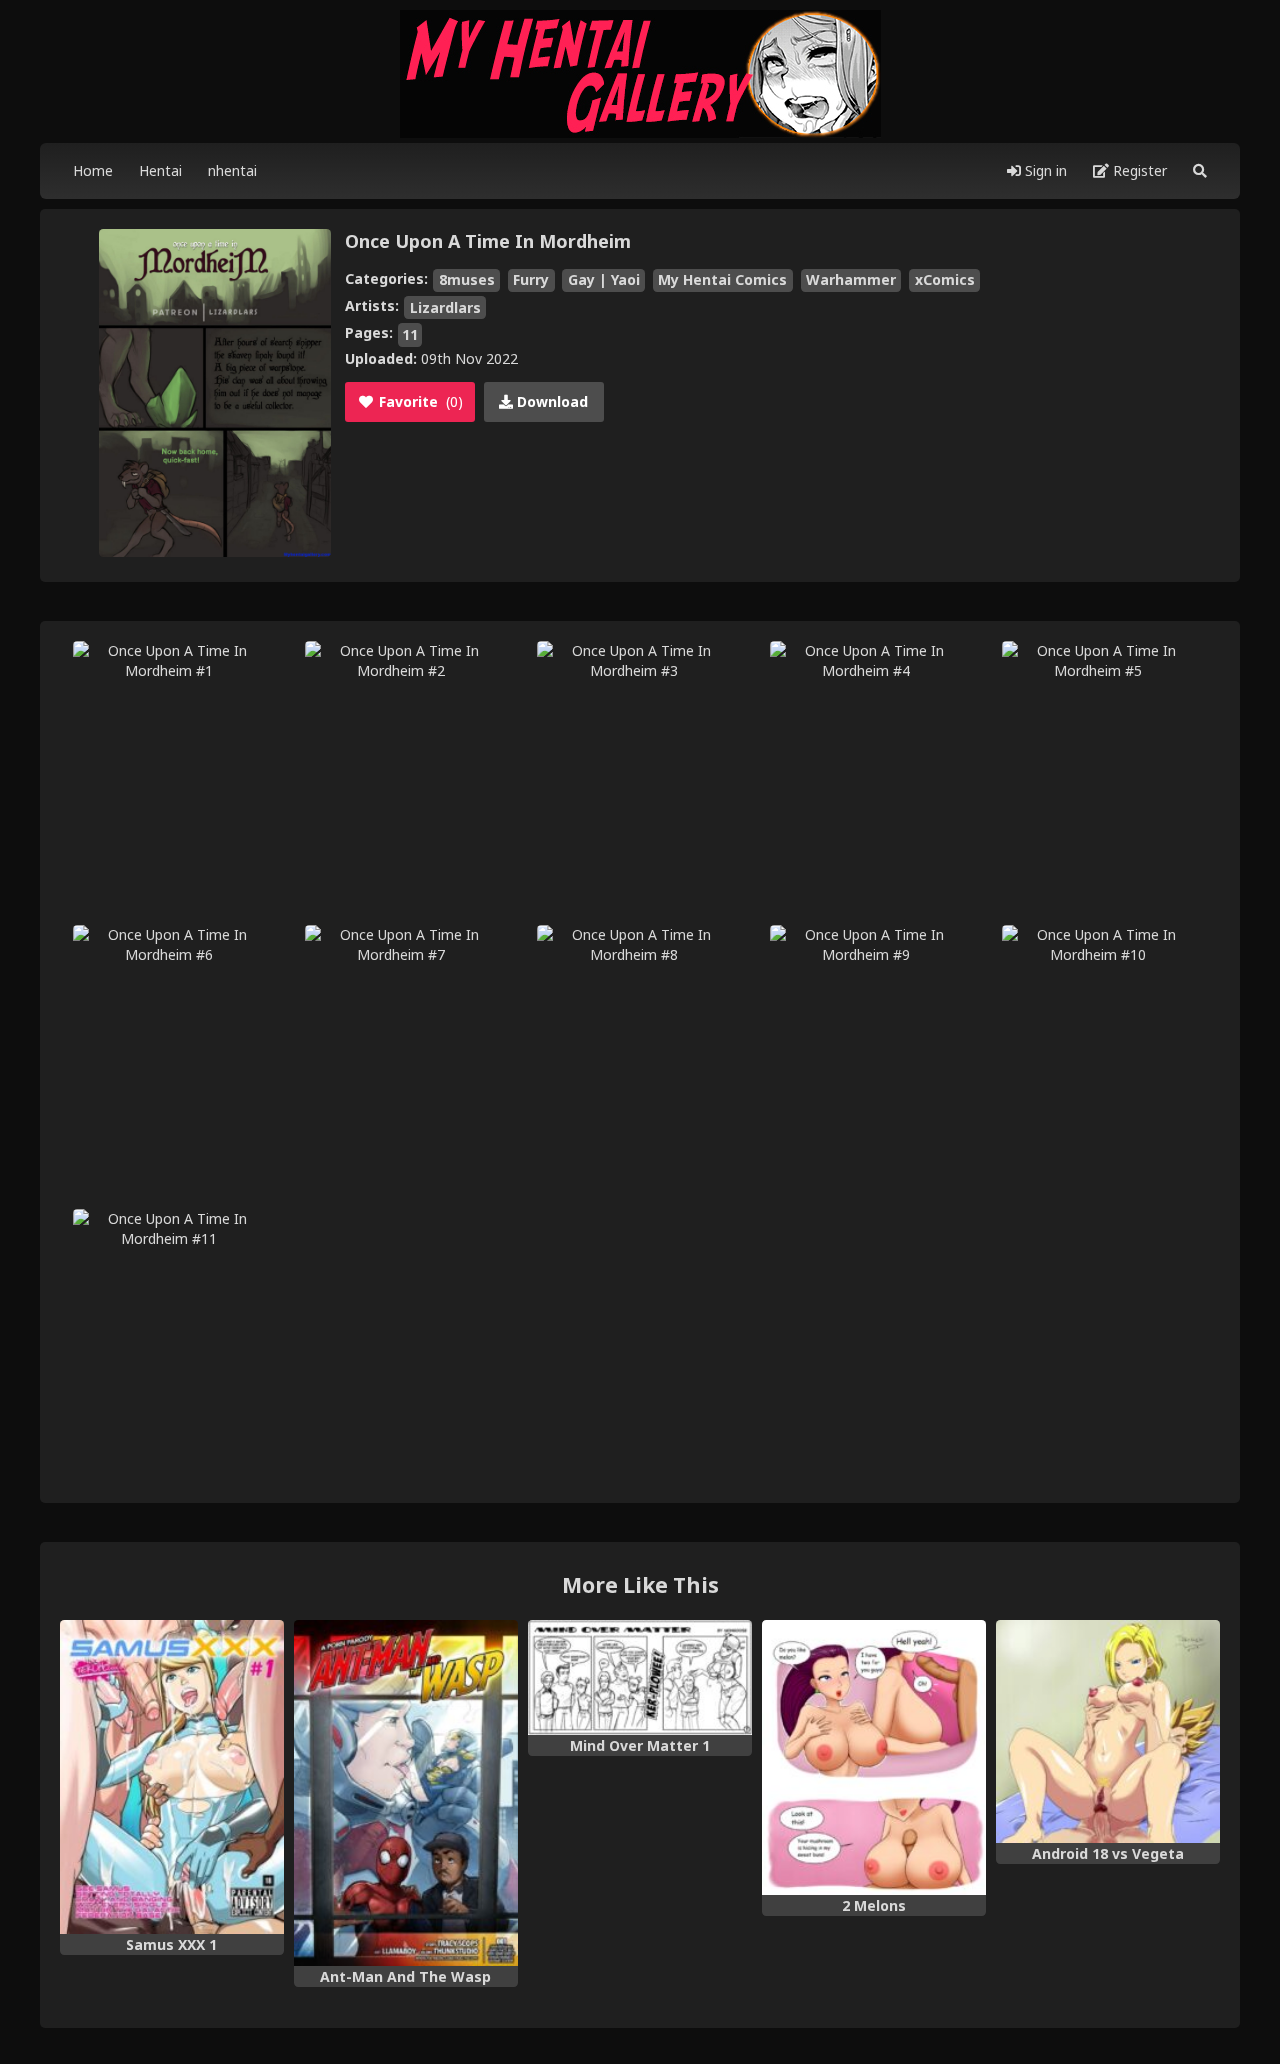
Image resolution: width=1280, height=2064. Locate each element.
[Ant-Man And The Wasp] (406, 1793)
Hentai (160, 170)
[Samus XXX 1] (172, 1777)
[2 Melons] (874, 1757)
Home (93, 170)
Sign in (1044, 170)
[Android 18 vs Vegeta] (1108, 1731)
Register (1138, 170)
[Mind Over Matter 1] (640, 1677)
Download (550, 401)
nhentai (232, 170)
